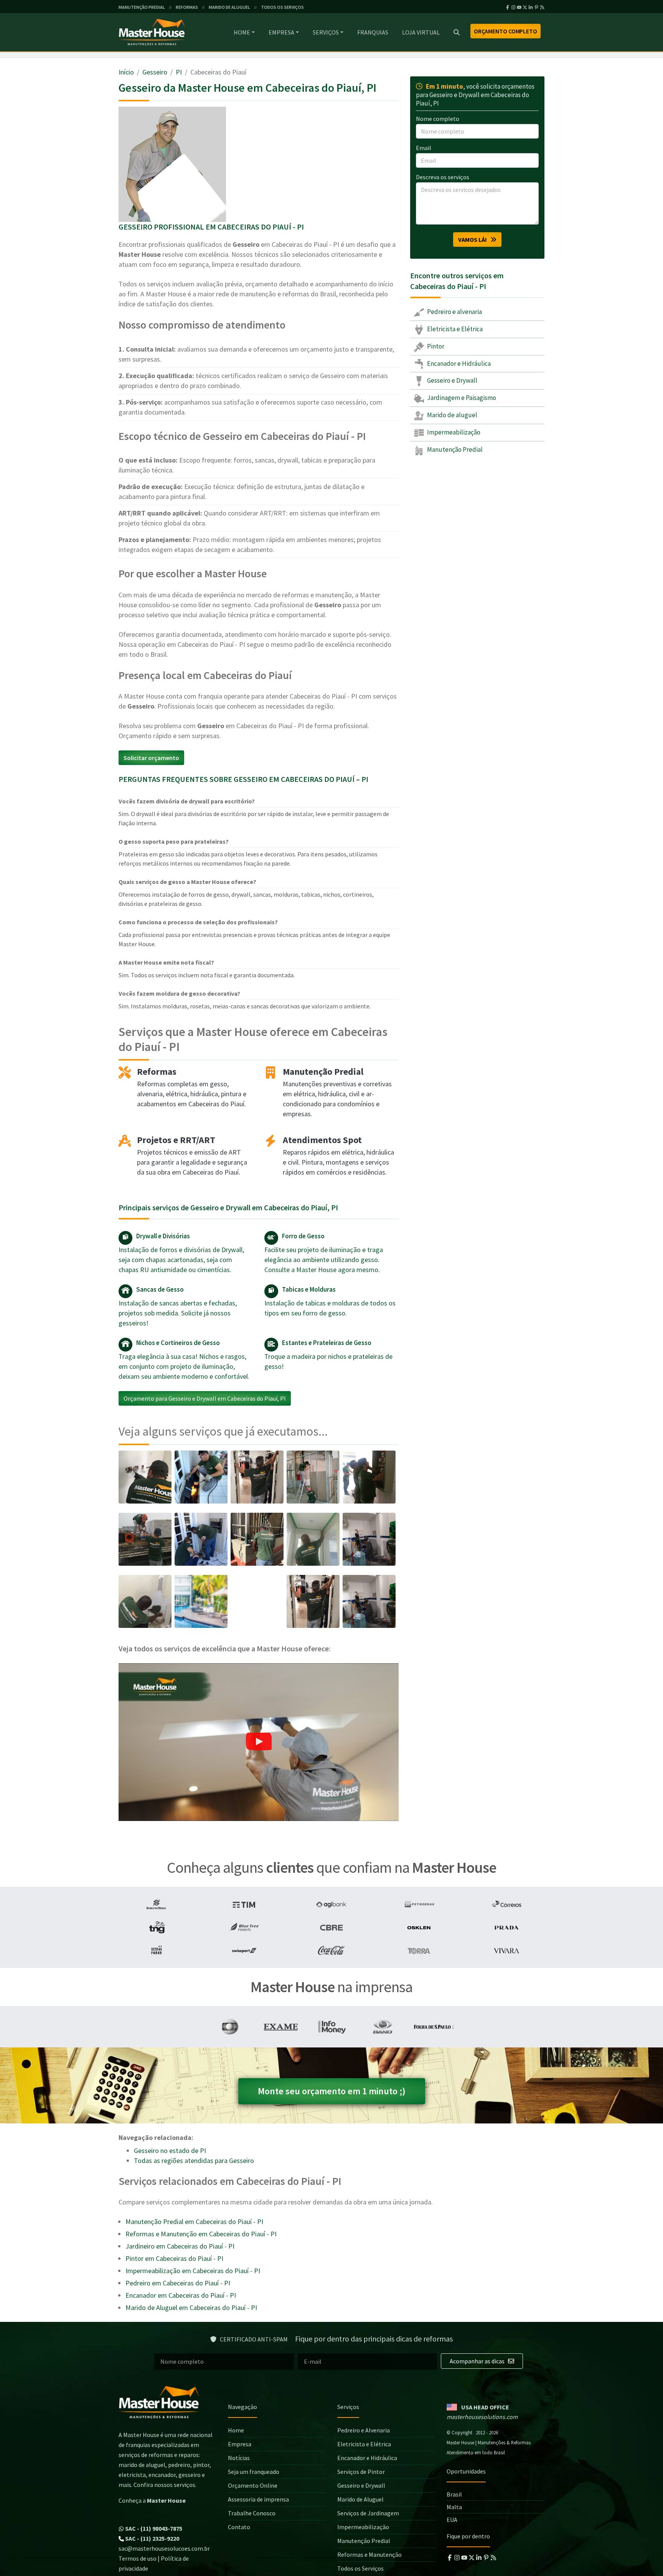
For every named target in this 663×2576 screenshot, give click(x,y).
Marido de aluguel (452, 415)
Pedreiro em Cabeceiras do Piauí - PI (178, 2283)
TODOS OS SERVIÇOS (282, 7)
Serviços (326, 32)
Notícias (239, 2458)
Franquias (373, 32)
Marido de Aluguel (360, 2499)
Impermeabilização (453, 432)
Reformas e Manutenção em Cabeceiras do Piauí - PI (201, 2234)
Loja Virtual (421, 32)
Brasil (454, 2494)
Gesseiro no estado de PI (170, 2151)
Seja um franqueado (254, 2472)
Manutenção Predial (454, 449)
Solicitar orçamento (151, 758)
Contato (239, 2527)
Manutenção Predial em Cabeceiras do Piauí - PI (194, 2222)
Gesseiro (155, 72)
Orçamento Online (253, 2485)
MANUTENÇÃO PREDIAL (142, 7)
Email (424, 148)
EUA (452, 2520)
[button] (259, 1742)
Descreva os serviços (443, 177)
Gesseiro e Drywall (452, 381)
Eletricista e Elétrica (454, 329)
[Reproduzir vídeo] (259, 1742)
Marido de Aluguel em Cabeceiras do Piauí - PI (191, 2307)
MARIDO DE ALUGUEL (229, 7)
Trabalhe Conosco (252, 2513)
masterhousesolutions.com (482, 2417)
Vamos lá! (474, 240)
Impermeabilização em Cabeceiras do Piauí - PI (193, 2271)
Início (126, 72)
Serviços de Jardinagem (368, 2513)
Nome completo (438, 119)
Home (242, 32)
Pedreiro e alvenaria (454, 312)
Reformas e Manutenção (369, 2555)
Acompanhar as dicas (478, 2361)
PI (179, 72)
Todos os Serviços (360, 2568)
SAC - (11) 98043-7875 (153, 2528)
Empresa (281, 32)
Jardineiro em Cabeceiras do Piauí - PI (180, 2246)
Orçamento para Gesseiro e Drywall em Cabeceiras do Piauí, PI (205, 1398)
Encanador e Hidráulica (458, 364)
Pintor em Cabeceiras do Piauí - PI (174, 2258)
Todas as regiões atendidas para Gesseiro (194, 2160)
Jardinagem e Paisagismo (461, 398)
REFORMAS (187, 7)
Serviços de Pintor (361, 2472)
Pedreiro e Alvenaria (364, 2430)
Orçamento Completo (505, 31)
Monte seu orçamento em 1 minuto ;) (332, 2091)
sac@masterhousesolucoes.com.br (164, 2548)
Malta (454, 2507)
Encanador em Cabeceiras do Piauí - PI (181, 2295)
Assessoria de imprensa (258, 2499)
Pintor (435, 346)
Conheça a (152, 2500)
